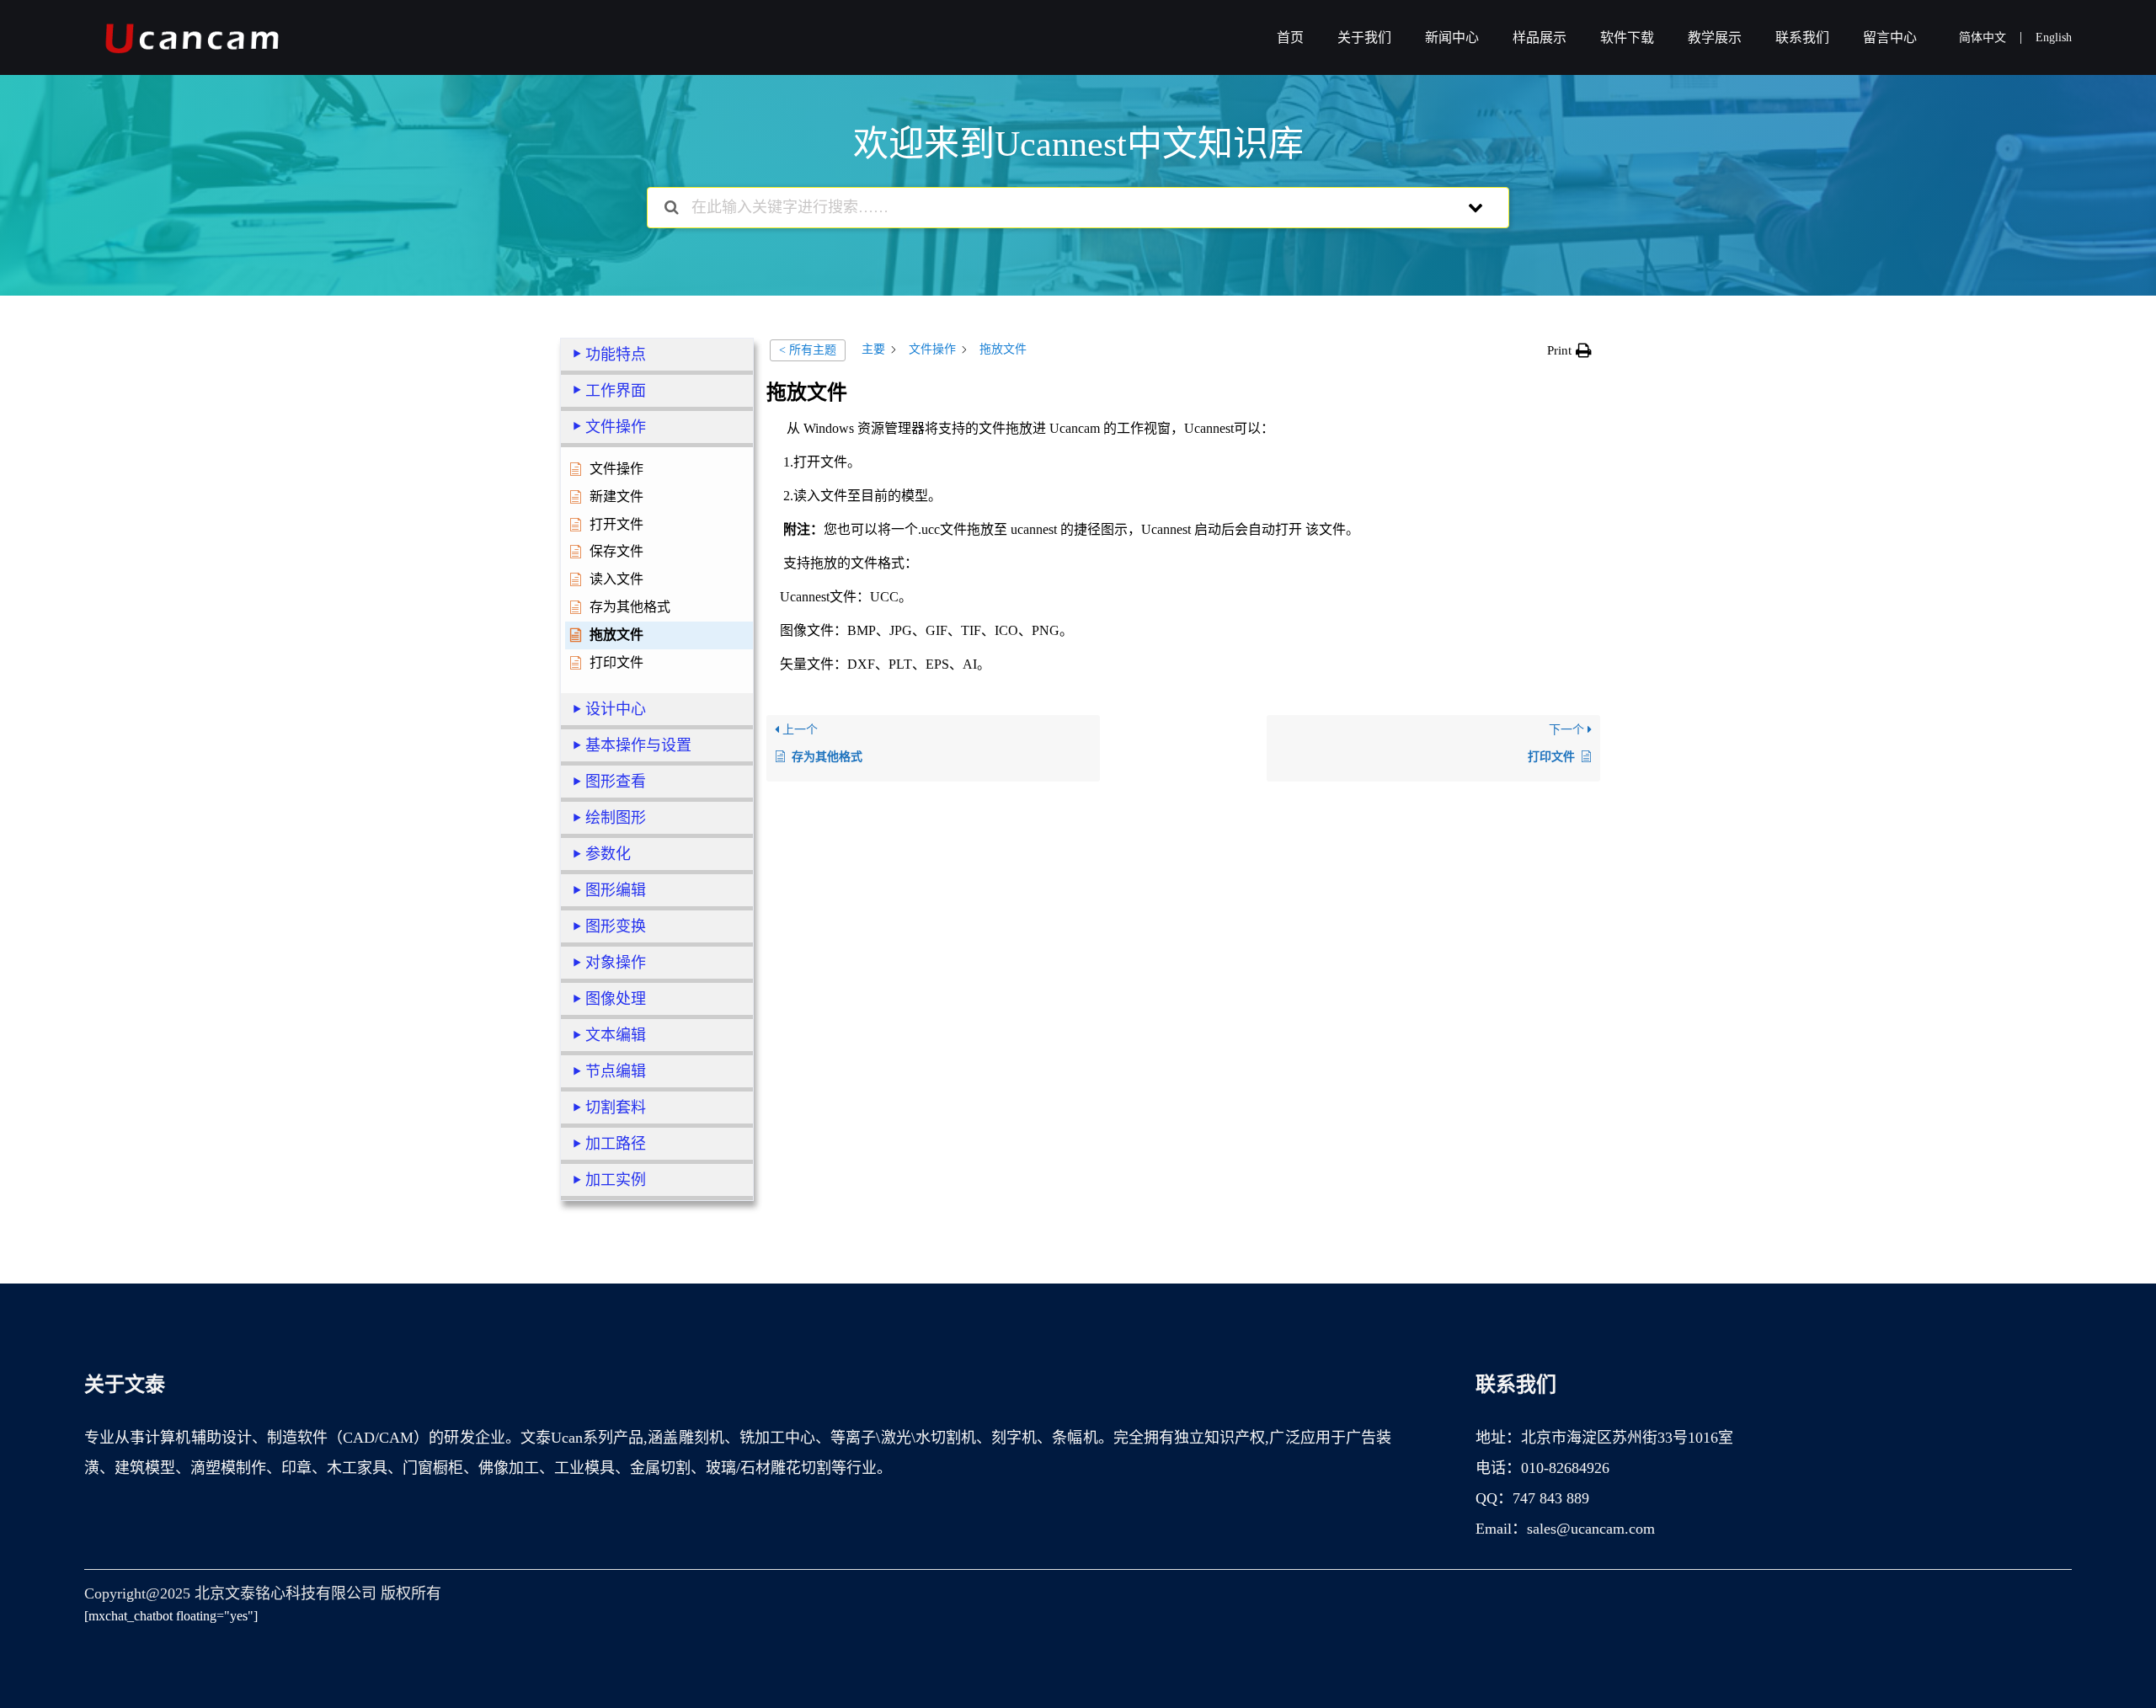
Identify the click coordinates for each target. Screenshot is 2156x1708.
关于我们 (1364, 37)
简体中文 (1983, 37)
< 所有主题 (808, 350)
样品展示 (1540, 37)
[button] (1569, 350)
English (2054, 37)
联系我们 (1802, 37)
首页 (1290, 37)
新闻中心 (1452, 37)
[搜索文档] (672, 208)
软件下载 (1627, 37)
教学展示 (1715, 37)
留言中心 (1890, 37)
